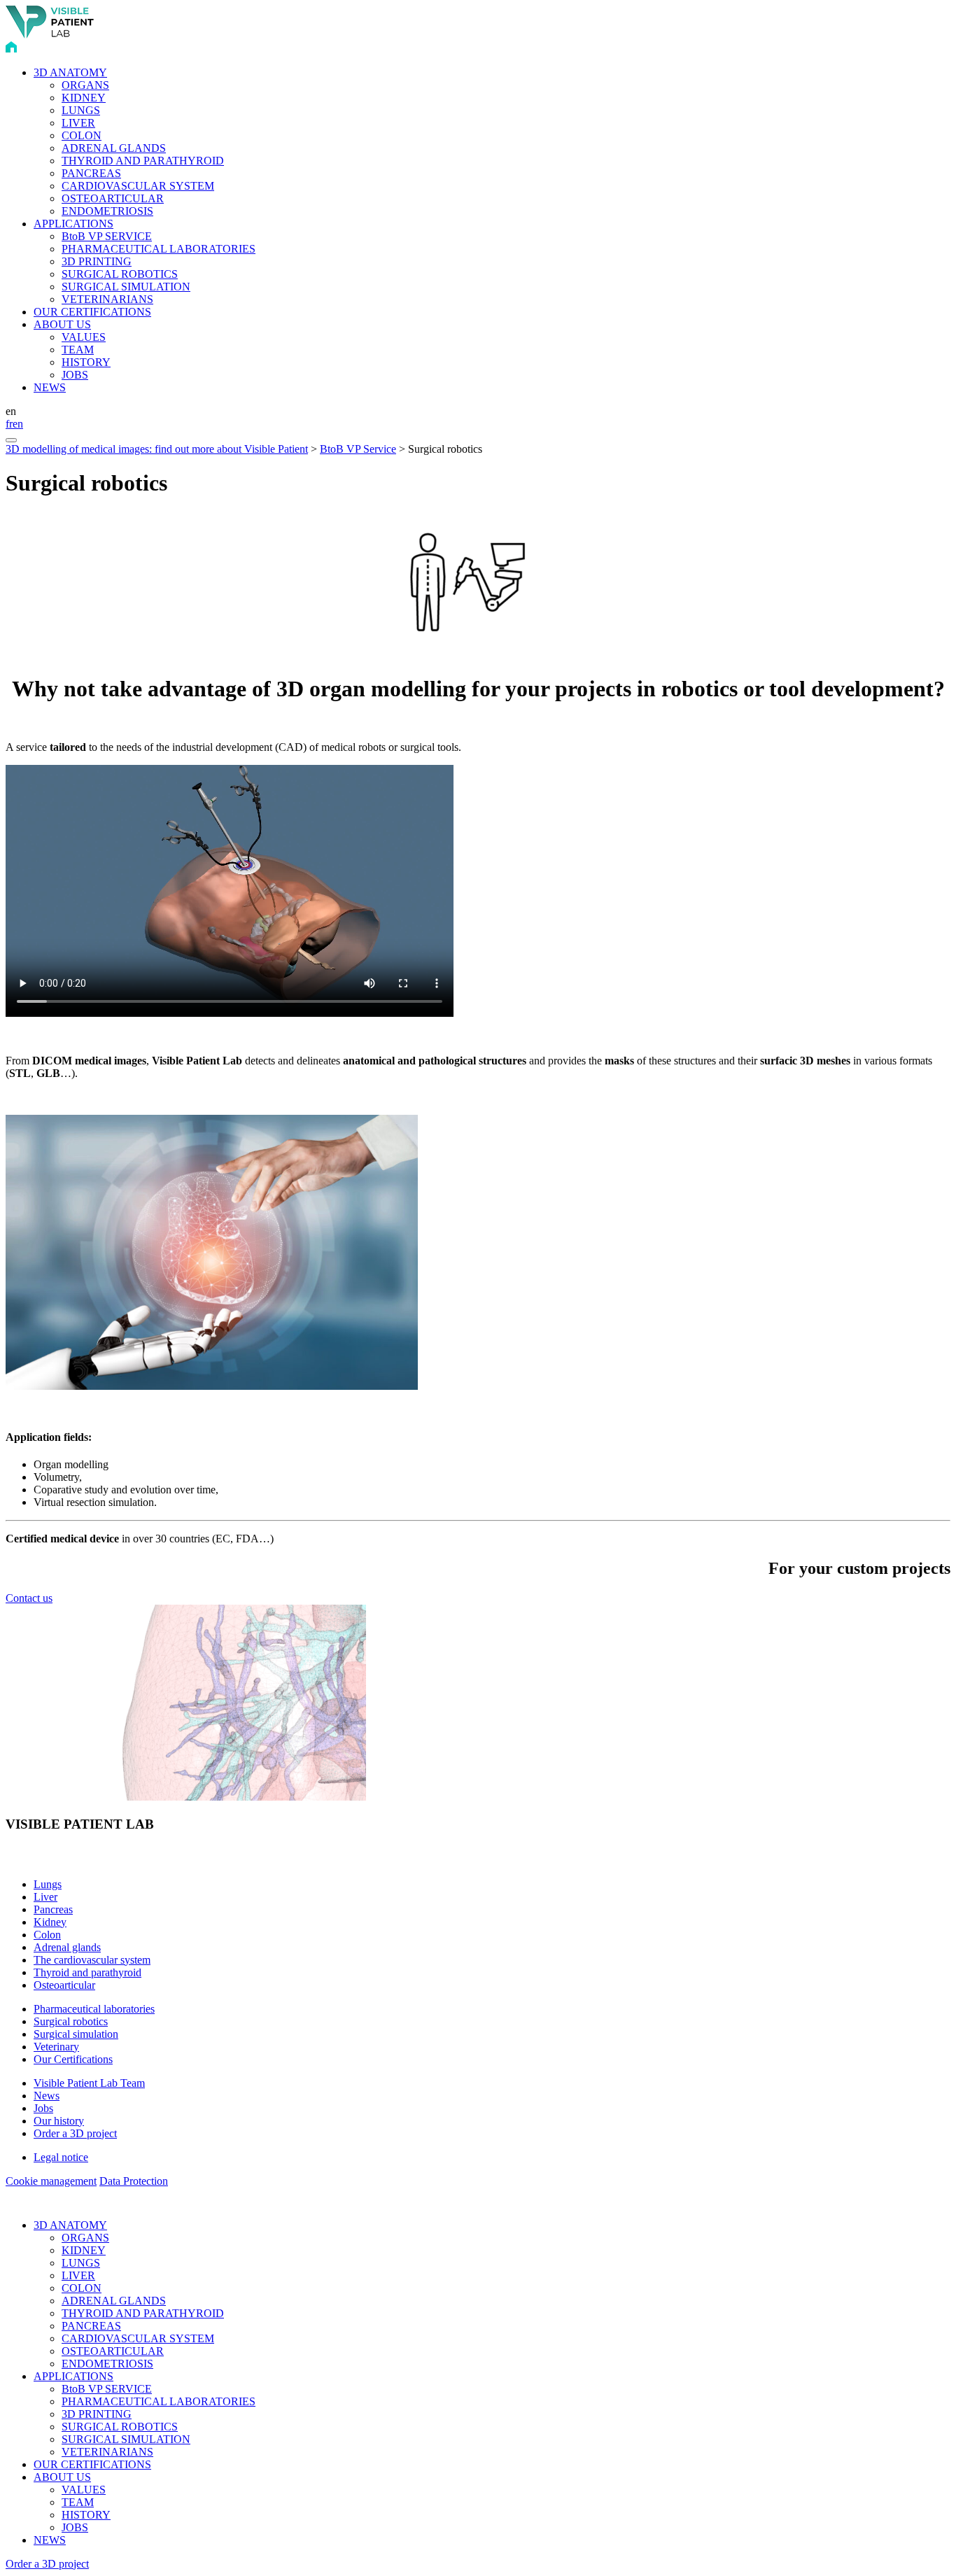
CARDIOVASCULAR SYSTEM (138, 186)
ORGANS (85, 85)
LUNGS (81, 110)
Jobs (43, 2108)
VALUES (84, 337)
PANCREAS (91, 173)
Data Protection (134, 2181)
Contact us (29, 1598)
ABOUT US (62, 324)
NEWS (50, 387)
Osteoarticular (64, 1985)
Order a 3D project (75, 2133)
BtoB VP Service (358, 449)
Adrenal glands (67, 1947)
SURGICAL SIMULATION (126, 287)
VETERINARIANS (107, 299)
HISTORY (86, 362)
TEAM (78, 350)
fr (9, 424)
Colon (47, 1935)
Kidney (50, 1922)
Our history (59, 2121)
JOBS (75, 375)
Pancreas (53, 1909)
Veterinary (56, 2047)
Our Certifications (73, 2059)
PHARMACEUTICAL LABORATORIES (159, 249)
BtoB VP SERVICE (107, 236)
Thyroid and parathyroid (87, 1972)
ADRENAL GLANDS (114, 148)
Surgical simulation (76, 2034)
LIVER (78, 123)
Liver (45, 1897)
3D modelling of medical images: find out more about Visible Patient (157, 449)
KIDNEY (84, 98)
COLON (82, 135)
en (18, 424)
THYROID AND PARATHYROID (143, 161)
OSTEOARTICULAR (113, 198)
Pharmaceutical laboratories (94, 2009)
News (47, 2096)
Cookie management (51, 2181)
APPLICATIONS (73, 224)
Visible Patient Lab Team (89, 2083)
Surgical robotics (71, 2021)
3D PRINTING (97, 261)
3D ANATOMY (70, 72)
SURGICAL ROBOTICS (120, 274)
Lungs (48, 1884)
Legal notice (61, 2157)
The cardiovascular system (92, 1960)
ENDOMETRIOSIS (107, 211)
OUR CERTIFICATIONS (92, 312)
